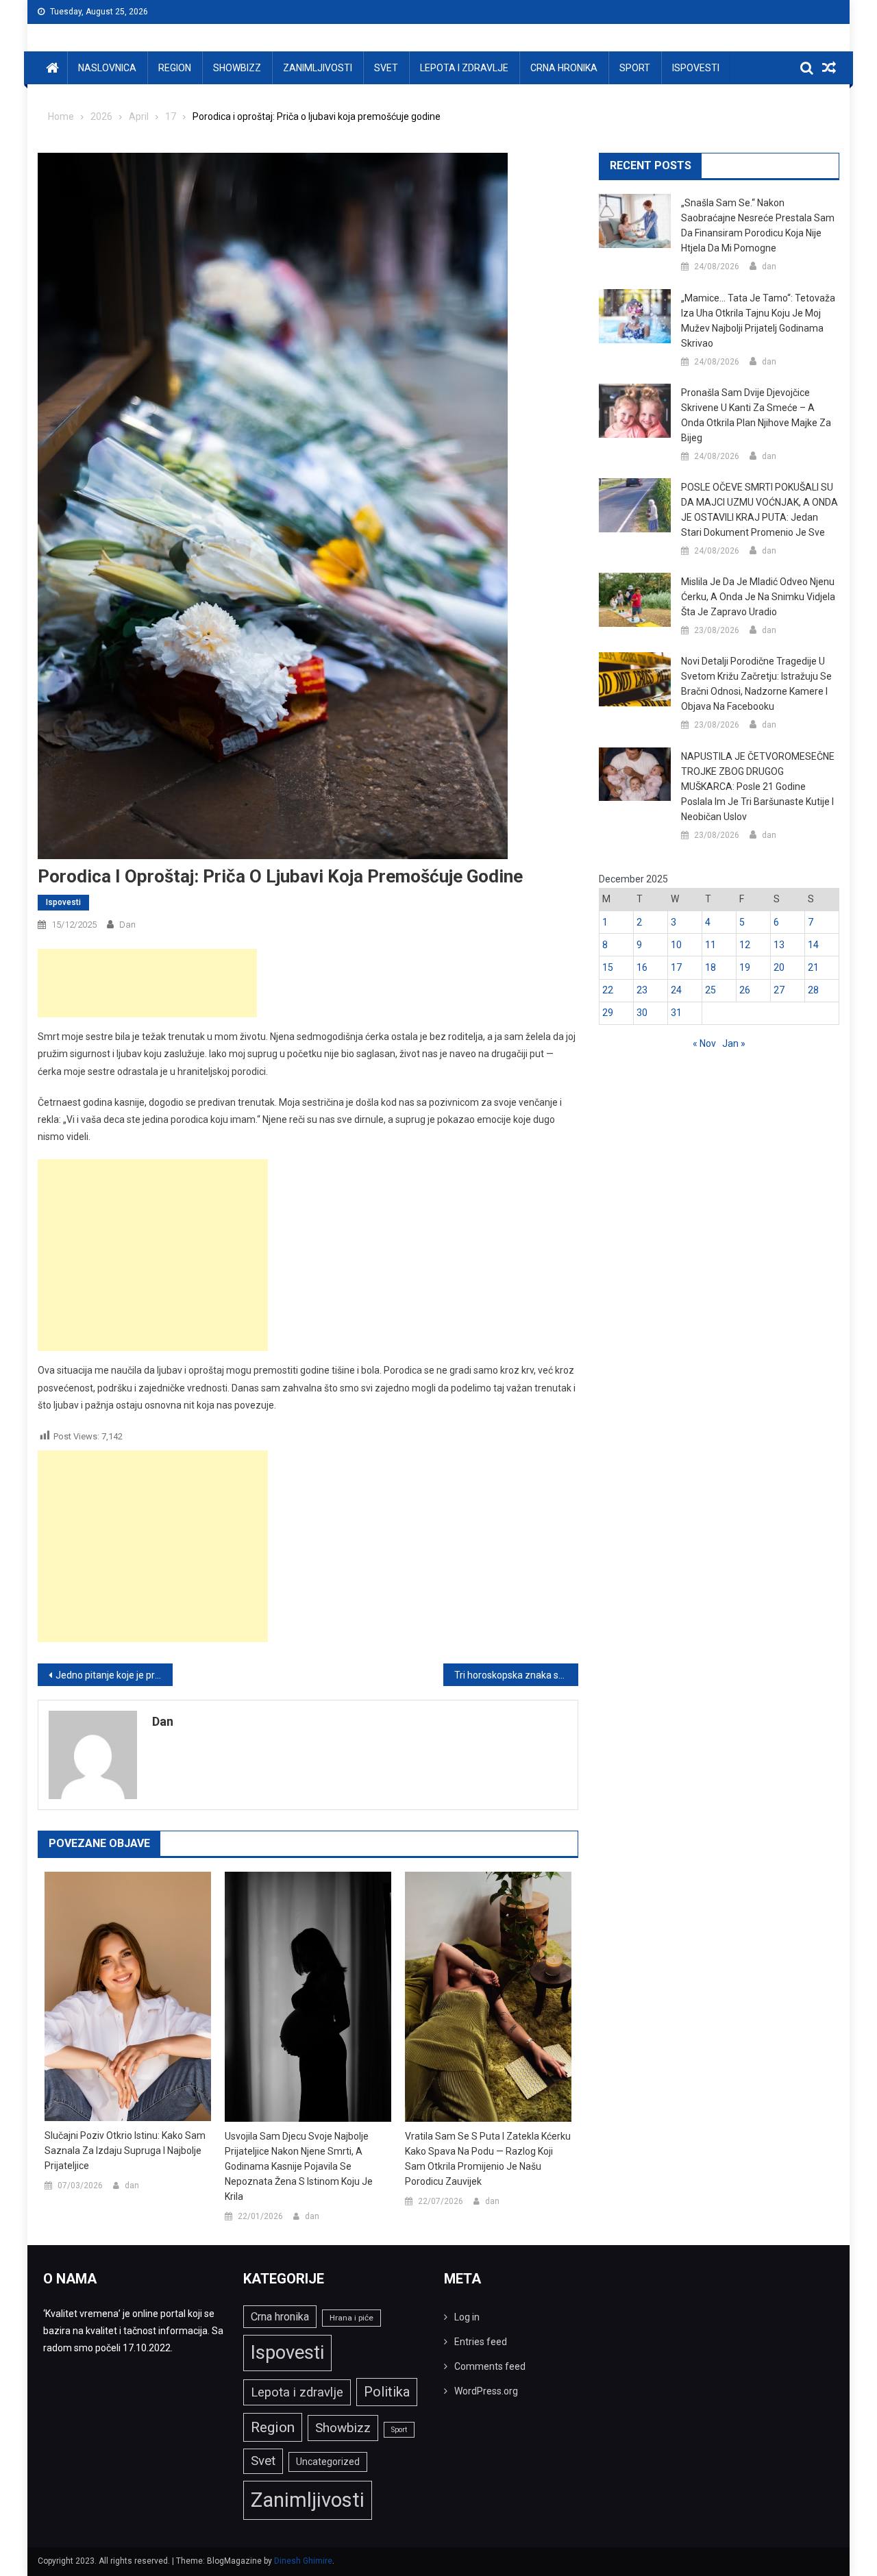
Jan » (734, 1043)
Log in (467, 2317)
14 (813, 945)
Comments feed (490, 2366)
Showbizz (237, 68)
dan (127, 925)
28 (813, 990)
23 (642, 990)
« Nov (704, 1043)
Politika (387, 2392)
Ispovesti (696, 68)
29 (608, 1013)
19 (745, 967)
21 (813, 967)
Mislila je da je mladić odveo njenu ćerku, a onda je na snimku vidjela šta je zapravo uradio (758, 597)
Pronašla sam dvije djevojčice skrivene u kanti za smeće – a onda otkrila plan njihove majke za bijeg (756, 415)
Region (175, 68)
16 (642, 967)
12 (745, 945)
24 (676, 990)
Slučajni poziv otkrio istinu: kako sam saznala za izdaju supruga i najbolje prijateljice (125, 2151)
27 (779, 990)
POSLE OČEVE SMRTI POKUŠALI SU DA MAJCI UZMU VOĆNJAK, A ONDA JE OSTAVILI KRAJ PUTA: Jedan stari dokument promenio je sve (759, 510)
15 (608, 967)
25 (711, 990)
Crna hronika (564, 68)
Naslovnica (107, 68)
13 (779, 945)
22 (608, 990)
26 (745, 990)
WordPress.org (486, 2391)
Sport (635, 68)
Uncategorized (328, 2462)
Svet (386, 68)
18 (711, 967)
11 (711, 945)
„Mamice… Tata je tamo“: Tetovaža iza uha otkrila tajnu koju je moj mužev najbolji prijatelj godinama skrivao (758, 321)
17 (676, 967)
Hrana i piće (351, 2318)
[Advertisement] (147, 983)
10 (676, 945)
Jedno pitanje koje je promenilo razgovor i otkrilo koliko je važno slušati (114, 1675)
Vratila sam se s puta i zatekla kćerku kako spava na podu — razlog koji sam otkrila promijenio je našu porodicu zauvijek (488, 2159)
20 (779, 967)
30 (642, 1013)
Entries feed (481, 2342)
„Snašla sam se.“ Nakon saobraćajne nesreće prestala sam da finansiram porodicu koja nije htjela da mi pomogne (758, 225)
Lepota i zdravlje (464, 68)
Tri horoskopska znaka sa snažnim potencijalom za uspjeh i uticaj (516, 1675)
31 (676, 1013)
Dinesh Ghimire (303, 2561)
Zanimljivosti (318, 68)
